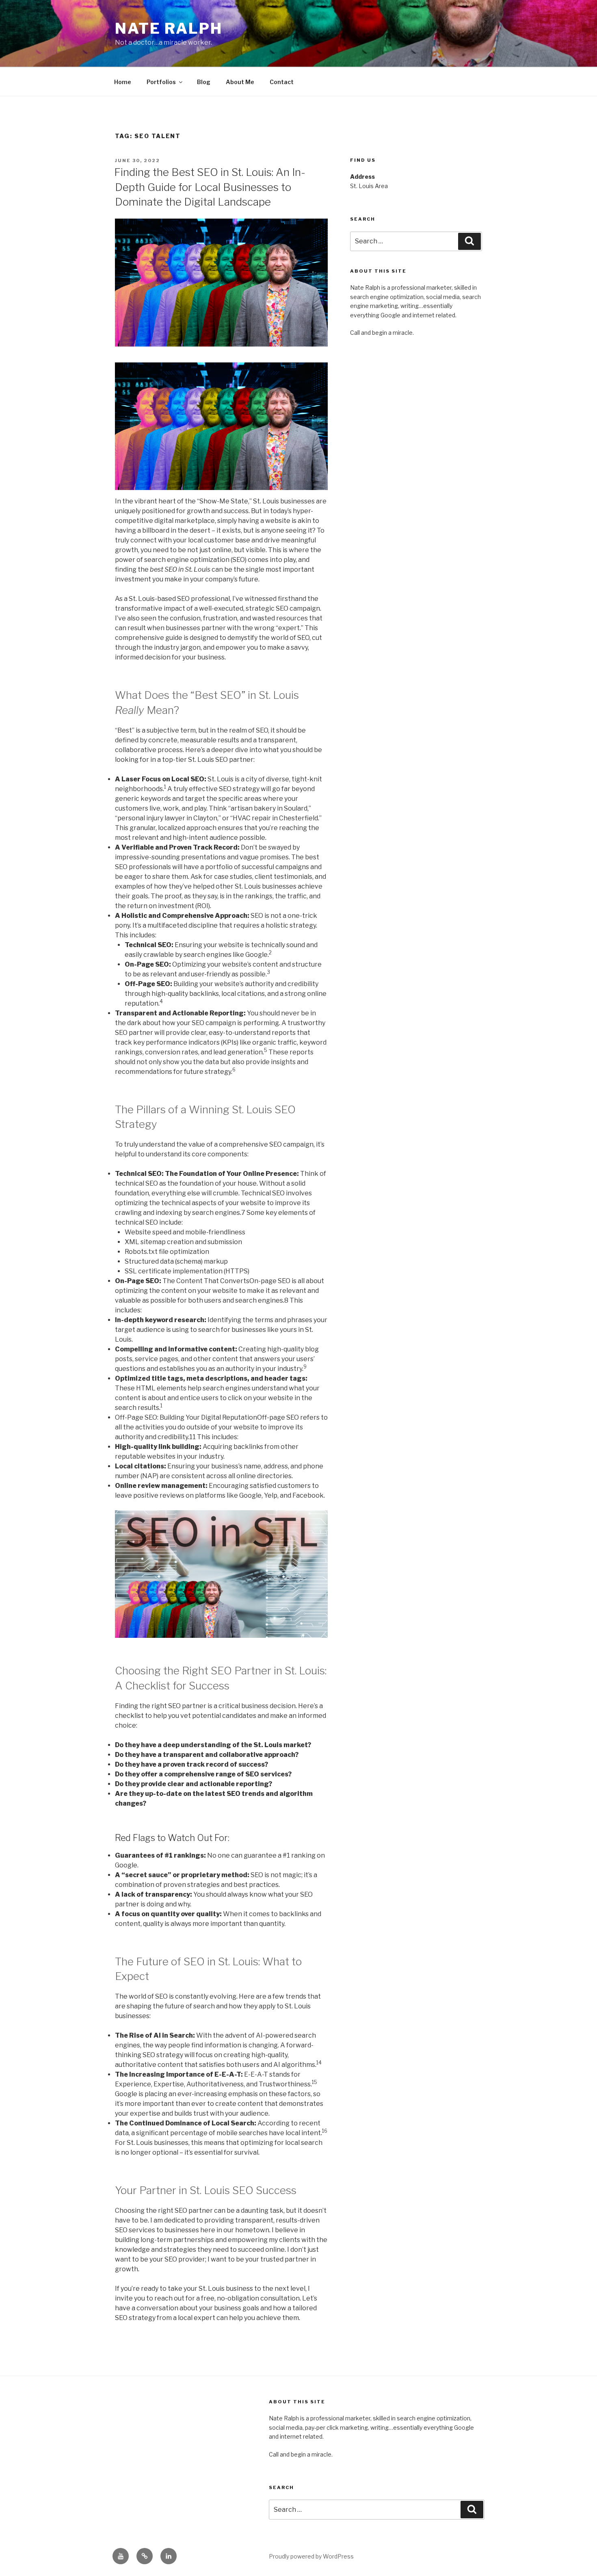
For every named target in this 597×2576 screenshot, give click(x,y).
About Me (240, 82)
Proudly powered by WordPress (311, 2556)
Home (123, 82)
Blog (204, 82)
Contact (282, 82)
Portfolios (161, 82)
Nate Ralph (169, 28)
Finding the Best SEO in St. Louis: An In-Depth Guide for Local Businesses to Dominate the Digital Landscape (210, 187)
